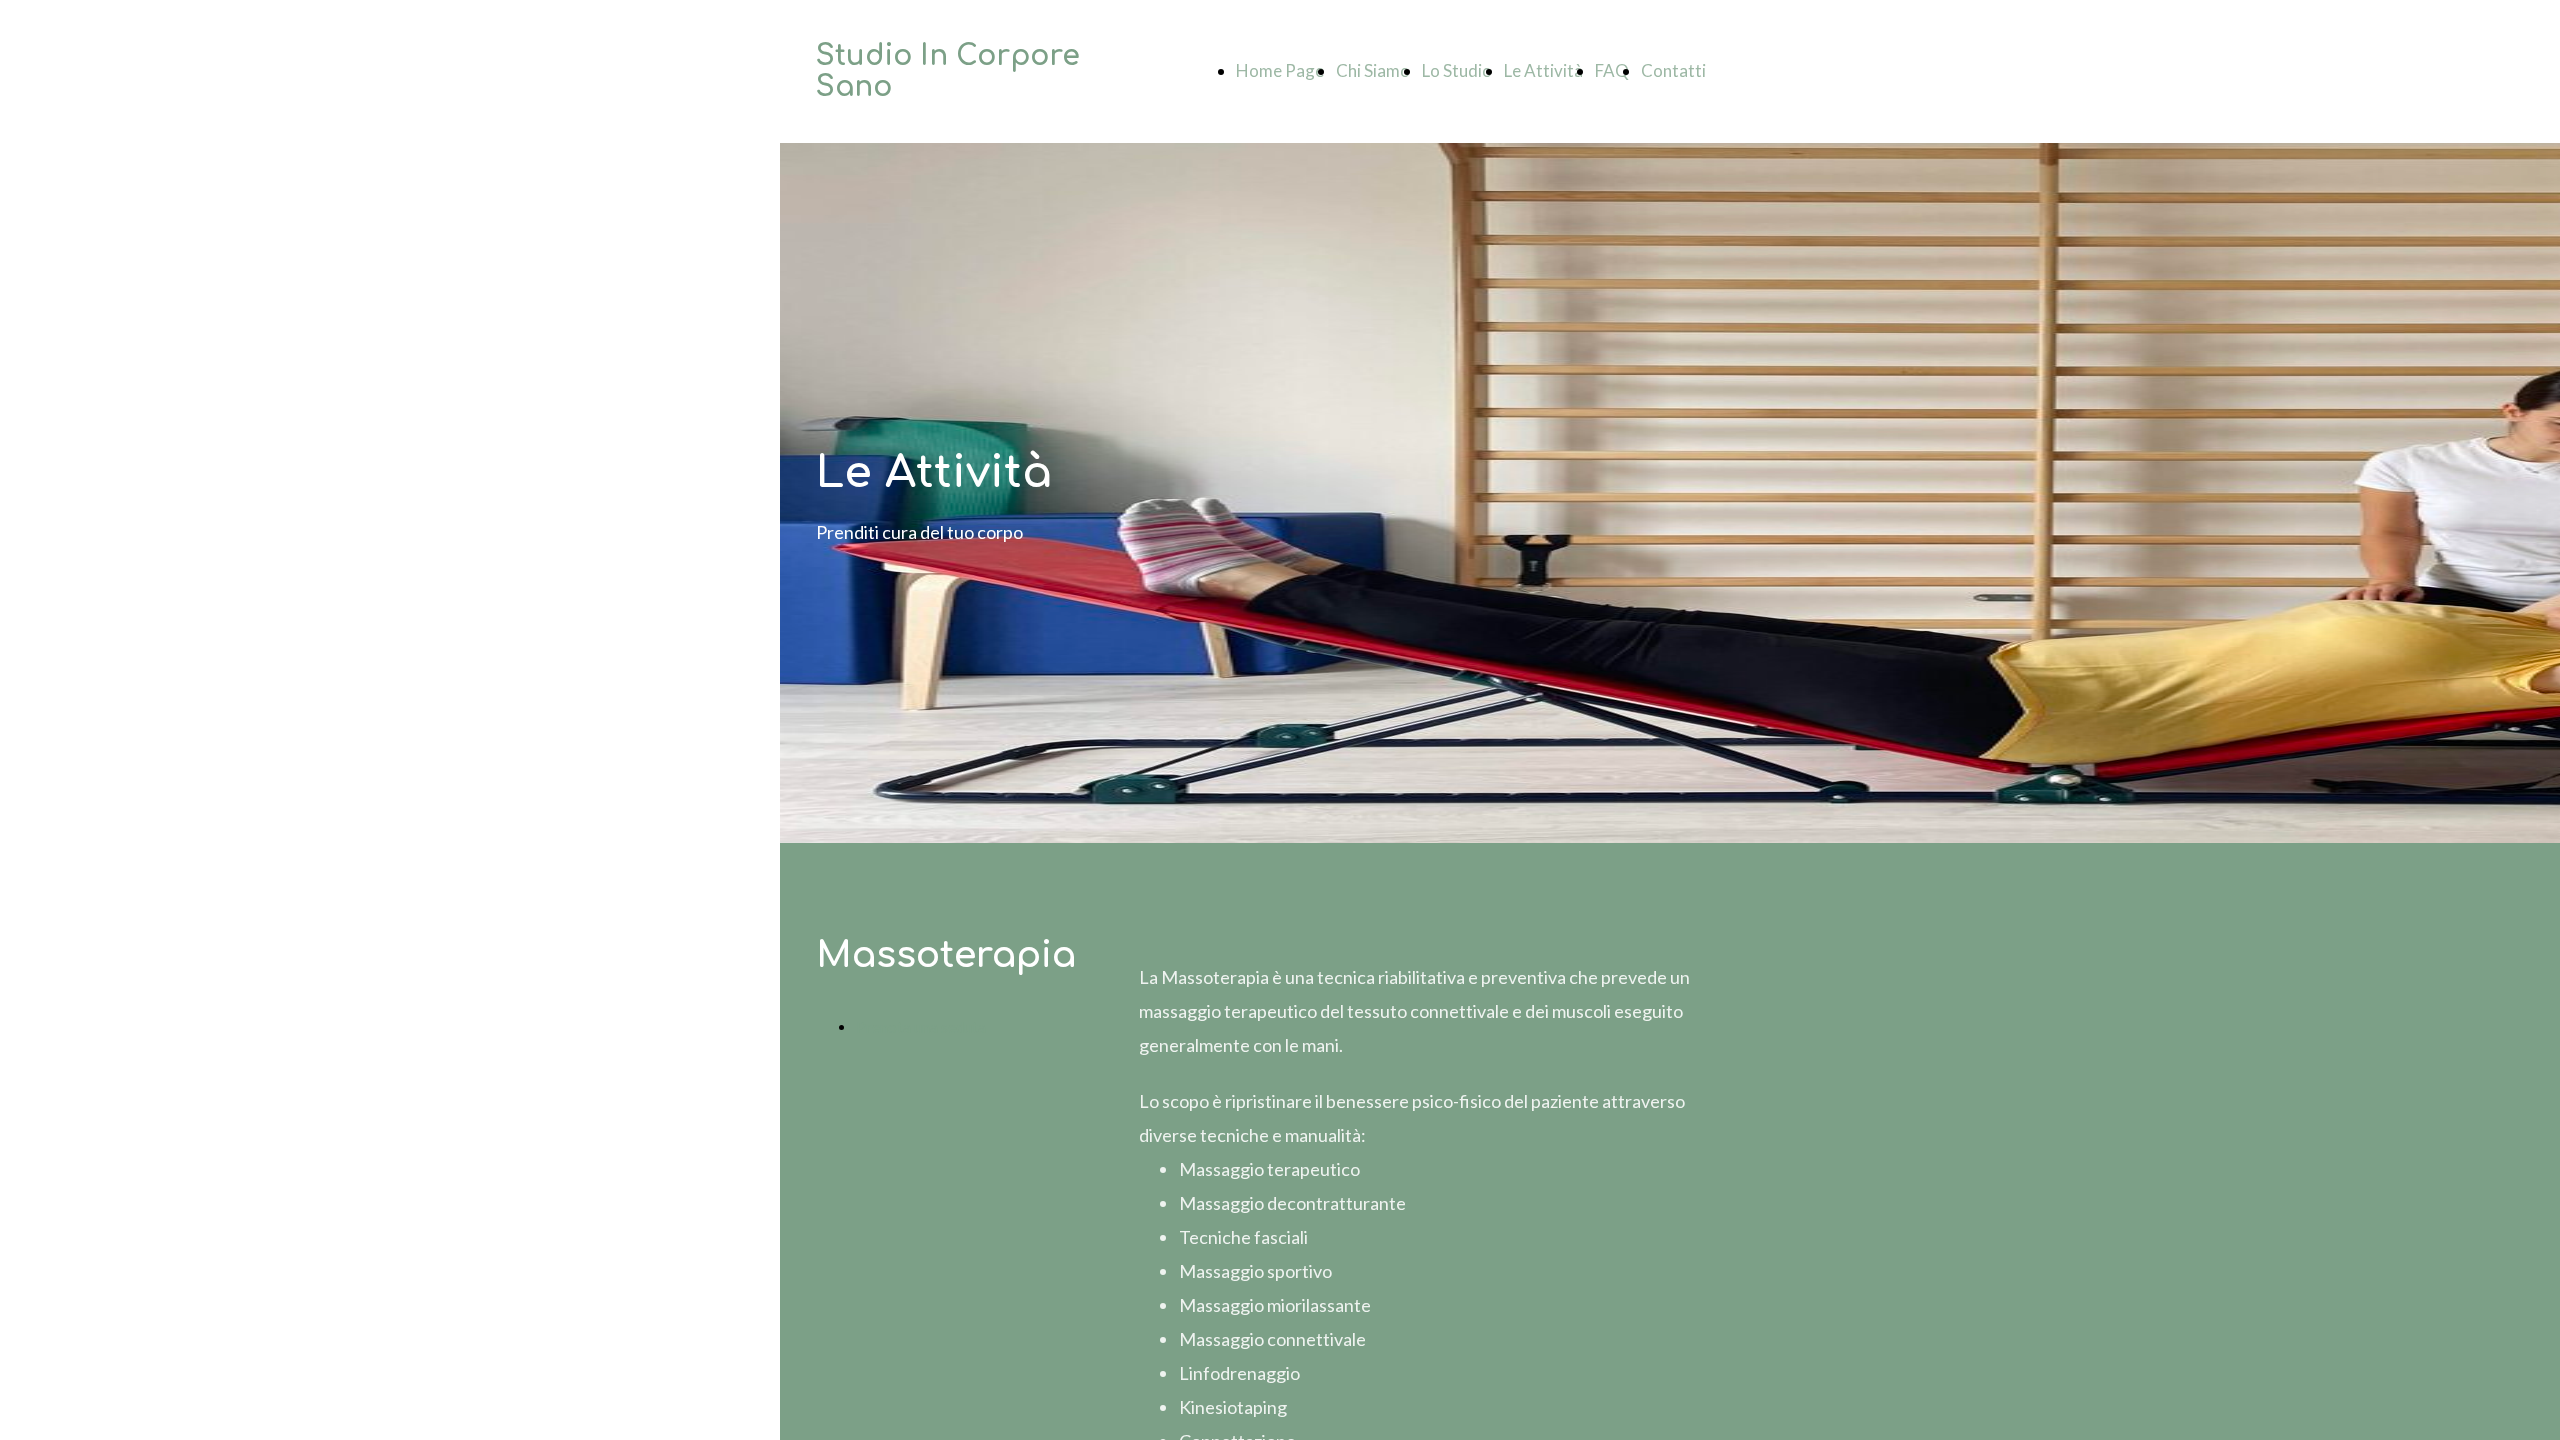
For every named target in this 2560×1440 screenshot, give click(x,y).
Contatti (1673, 70)
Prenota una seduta (921, 1027)
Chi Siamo (1373, 70)
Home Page (1280, 70)
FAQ (1612, 70)
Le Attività (1543, 70)
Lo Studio (1457, 70)
